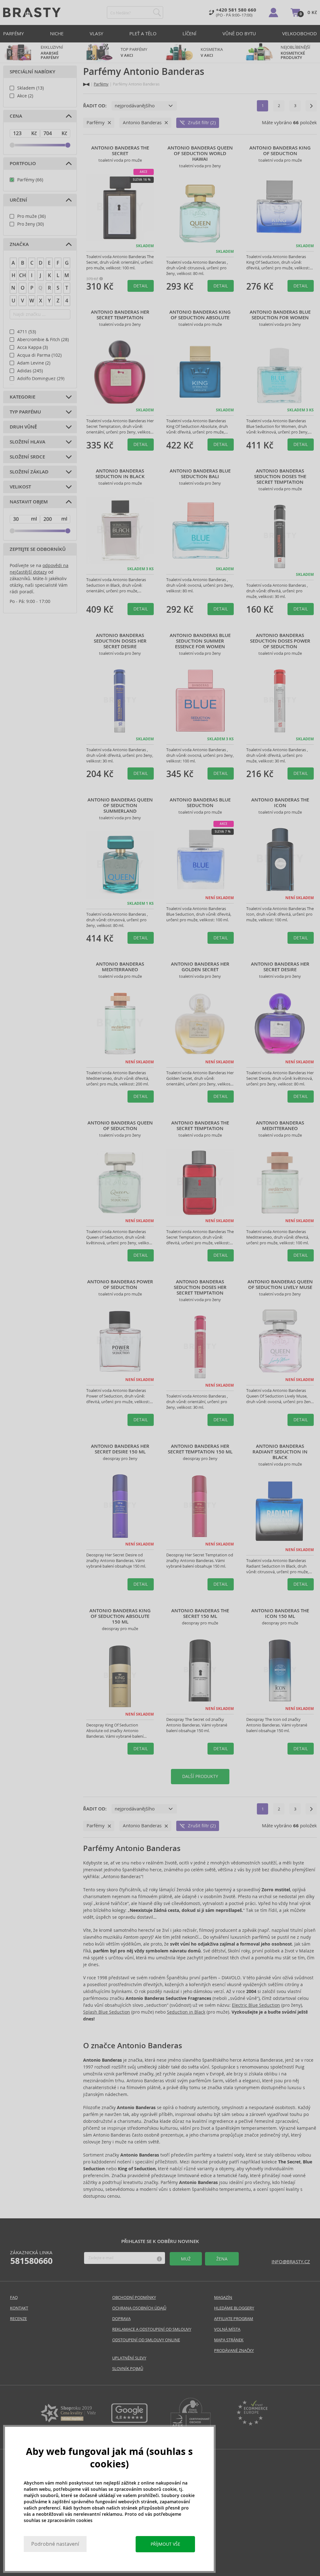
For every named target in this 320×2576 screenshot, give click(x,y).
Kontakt (19, 2308)
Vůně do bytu (239, 34)
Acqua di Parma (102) (39, 355)
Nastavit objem (29, 502)
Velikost (20, 487)
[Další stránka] (311, 106)
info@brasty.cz (291, 2262)
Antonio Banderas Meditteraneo (280, 1126)
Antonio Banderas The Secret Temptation (200, 1126)
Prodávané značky (234, 2351)
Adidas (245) (30, 371)
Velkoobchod (300, 34)
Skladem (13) (30, 88)
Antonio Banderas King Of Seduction (280, 151)
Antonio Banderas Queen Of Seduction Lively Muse (280, 1285)
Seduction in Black (186, 2012)
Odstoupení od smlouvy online (146, 2340)
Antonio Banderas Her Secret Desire (280, 967)
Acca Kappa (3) (32, 347)
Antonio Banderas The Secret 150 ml (200, 1614)
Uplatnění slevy (129, 2358)
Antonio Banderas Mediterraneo (120, 967)
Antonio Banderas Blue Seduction (200, 803)
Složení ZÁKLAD (29, 472)
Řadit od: (95, 106)
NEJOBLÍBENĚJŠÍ (295, 52)
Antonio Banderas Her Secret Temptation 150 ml (200, 1449)
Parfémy (13, 34)
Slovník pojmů (128, 2369)
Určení (18, 200)
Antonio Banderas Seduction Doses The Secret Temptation (280, 477)
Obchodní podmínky (134, 2297)
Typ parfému (25, 412)
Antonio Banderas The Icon (280, 803)
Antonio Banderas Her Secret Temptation (120, 315)
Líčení (189, 34)
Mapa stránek (229, 2340)
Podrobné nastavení (55, 2544)
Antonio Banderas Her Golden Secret (200, 967)
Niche (57, 34)
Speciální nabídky (32, 72)
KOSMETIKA (212, 52)
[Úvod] (86, 84)
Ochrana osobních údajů (139, 2308)
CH (22, 275)
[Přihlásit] (273, 12)
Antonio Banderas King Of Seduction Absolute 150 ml (120, 1616)
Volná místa (227, 2329)
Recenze (18, 2319)
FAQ (14, 2297)
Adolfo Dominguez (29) (41, 379)
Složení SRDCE (27, 457)
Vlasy (96, 34)
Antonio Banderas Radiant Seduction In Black (280, 1452)
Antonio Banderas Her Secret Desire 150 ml (120, 1449)
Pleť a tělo (143, 34)
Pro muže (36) (31, 216)
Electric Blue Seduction (256, 2005)
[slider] (12, 145)
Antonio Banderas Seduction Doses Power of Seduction (280, 641)
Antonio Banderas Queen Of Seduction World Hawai (200, 154)
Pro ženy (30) (30, 224)
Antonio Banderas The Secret (120, 151)
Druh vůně (23, 427)
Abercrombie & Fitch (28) (43, 340)
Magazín (223, 2297)
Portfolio (23, 164)
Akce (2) (25, 96)
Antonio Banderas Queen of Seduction (120, 1126)
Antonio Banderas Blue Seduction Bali (200, 474)
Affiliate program (234, 2319)
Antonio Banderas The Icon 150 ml (280, 1614)
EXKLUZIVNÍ (52, 52)
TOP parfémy (134, 52)
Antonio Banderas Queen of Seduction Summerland (120, 806)
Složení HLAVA (27, 442)
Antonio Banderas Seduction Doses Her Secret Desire (120, 641)
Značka (19, 244)
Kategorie (22, 397)
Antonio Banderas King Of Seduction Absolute (200, 315)
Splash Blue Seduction (107, 2012)
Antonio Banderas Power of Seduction (120, 1285)
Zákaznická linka (31, 2258)
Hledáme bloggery (234, 2308)
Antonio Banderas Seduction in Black (120, 474)
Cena (16, 116)
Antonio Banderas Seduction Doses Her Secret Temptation (200, 1287)
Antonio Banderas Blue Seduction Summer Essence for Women (200, 641)
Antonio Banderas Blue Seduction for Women (280, 315)
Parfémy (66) (30, 180)
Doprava (121, 2319)
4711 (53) (27, 332)
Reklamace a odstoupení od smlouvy (152, 2329)
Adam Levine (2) (34, 363)
